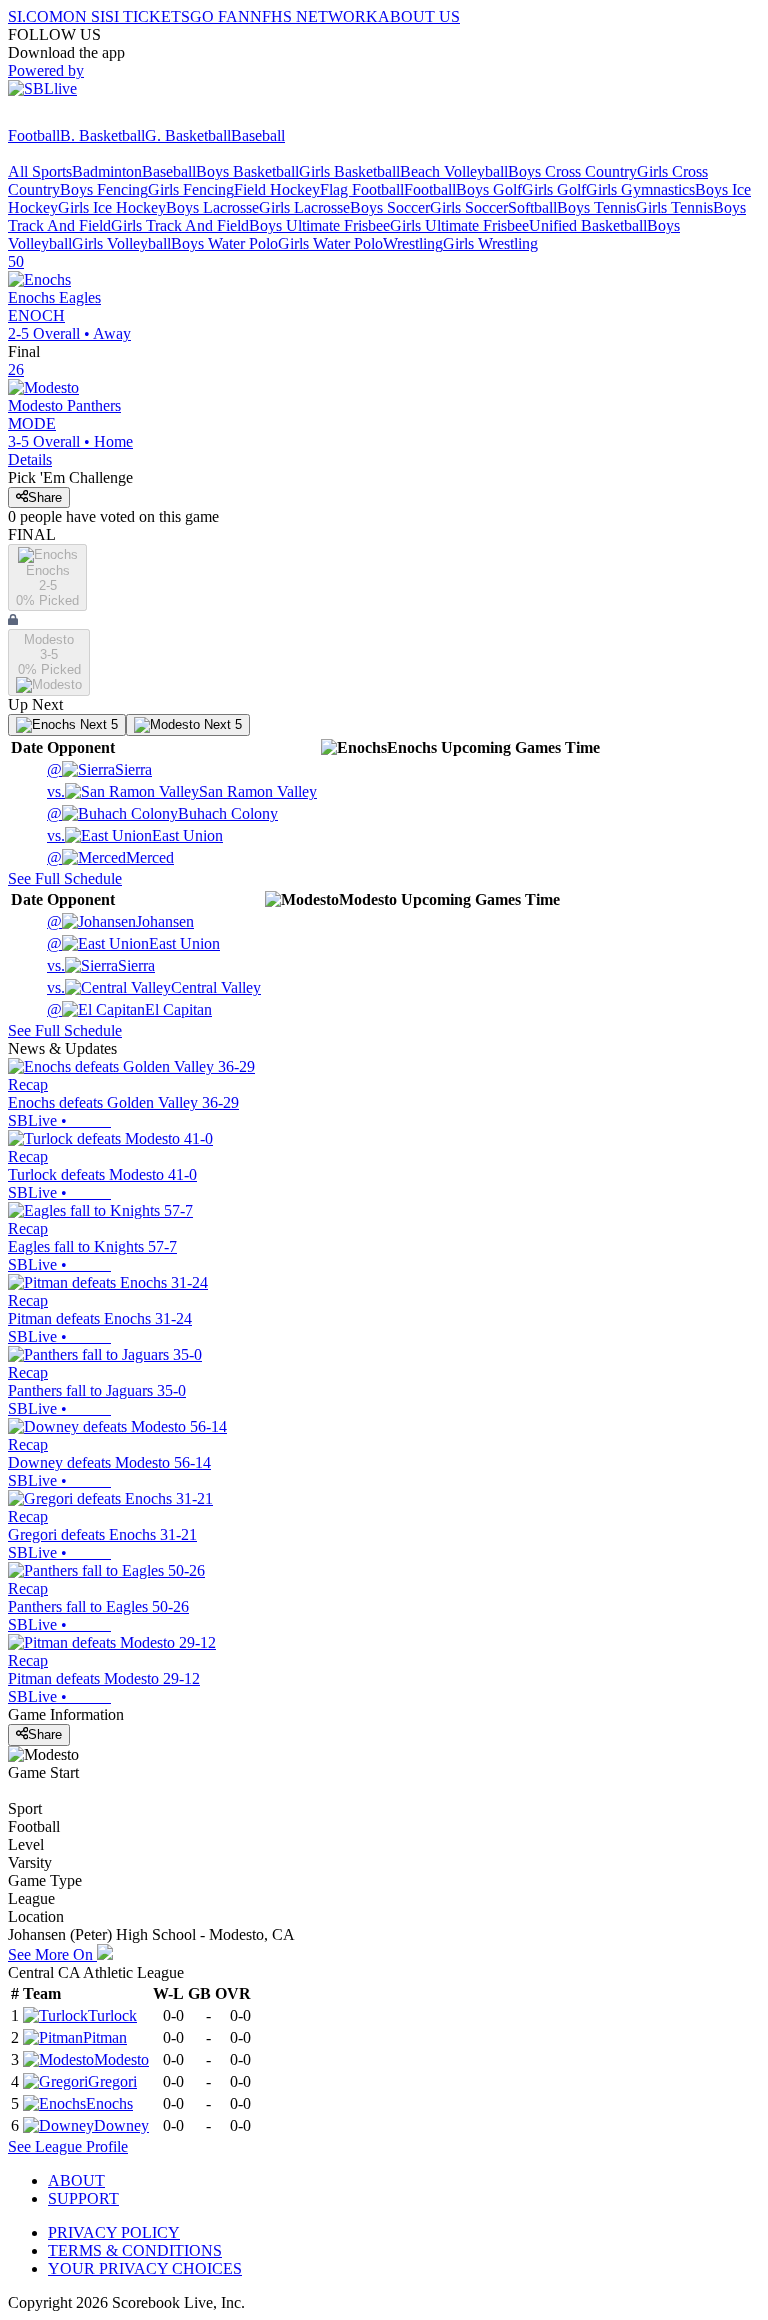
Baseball (258, 135)
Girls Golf (554, 189)
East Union (135, 835)
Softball (532, 207)
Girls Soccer (469, 207)
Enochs (109, 2103)
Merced (110, 857)
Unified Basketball (588, 225)
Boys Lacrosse (212, 207)
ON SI (84, 16)
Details (30, 459)
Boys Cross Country (572, 171)
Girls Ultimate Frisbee (459, 225)
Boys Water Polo (224, 243)
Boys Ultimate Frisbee (319, 225)
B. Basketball (102, 135)
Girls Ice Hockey (112, 207)
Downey (121, 2125)
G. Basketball (188, 135)
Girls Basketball (349, 171)
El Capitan (129, 1009)
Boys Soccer (390, 207)
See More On (52, 1954)
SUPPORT (83, 2198)
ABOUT (76, 2180)
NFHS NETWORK (314, 16)
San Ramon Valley (182, 791)
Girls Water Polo (330, 243)
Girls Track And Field (180, 225)
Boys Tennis (596, 207)
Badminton (107, 171)
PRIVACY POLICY (114, 2232)
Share (45, 497)
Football (34, 135)
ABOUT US (419, 16)
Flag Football (362, 189)
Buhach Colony (162, 813)
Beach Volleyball (454, 171)
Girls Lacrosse (304, 207)
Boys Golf (489, 189)
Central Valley (154, 987)
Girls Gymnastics (640, 189)
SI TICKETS (147, 16)
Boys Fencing (104, 189)
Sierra (99, 769)
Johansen (120, 921)
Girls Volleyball (121, 243)
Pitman (105, 2037)
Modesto (121, 2059)
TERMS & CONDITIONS (135, 2250)
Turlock (112, 2015)
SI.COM (35, 16)
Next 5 (97, 724)
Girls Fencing (191, 189)
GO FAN (220, 16)
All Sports (40, 171)
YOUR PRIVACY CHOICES (145, 2268)
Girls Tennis (674, 207)
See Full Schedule (65, 878)
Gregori (112, 2081)
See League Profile (68, 2146)
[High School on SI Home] (85, 117)
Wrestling (413, 243)
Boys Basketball (247, 171)
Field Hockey (277, 189)
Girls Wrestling (490, 243)
